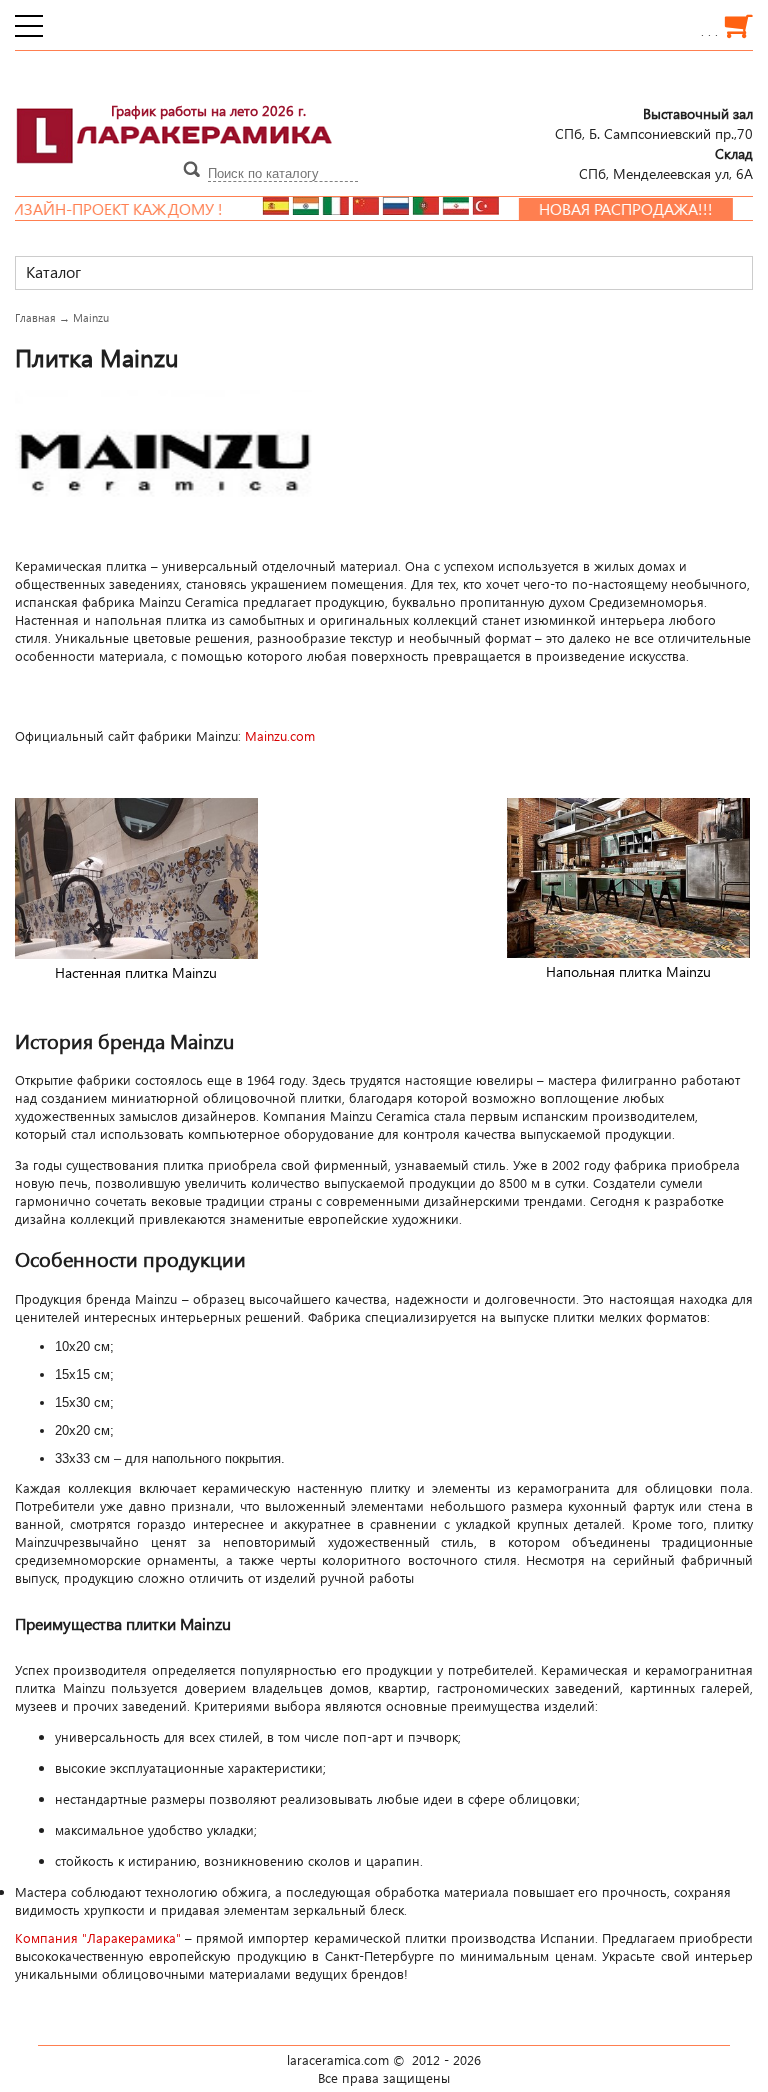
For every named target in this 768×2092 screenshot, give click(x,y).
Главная (35, 317)
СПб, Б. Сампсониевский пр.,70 (654, 123)
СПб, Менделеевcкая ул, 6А (666, 163)
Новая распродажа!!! (599, 209)
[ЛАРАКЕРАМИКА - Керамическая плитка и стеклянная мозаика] (175, 175)
